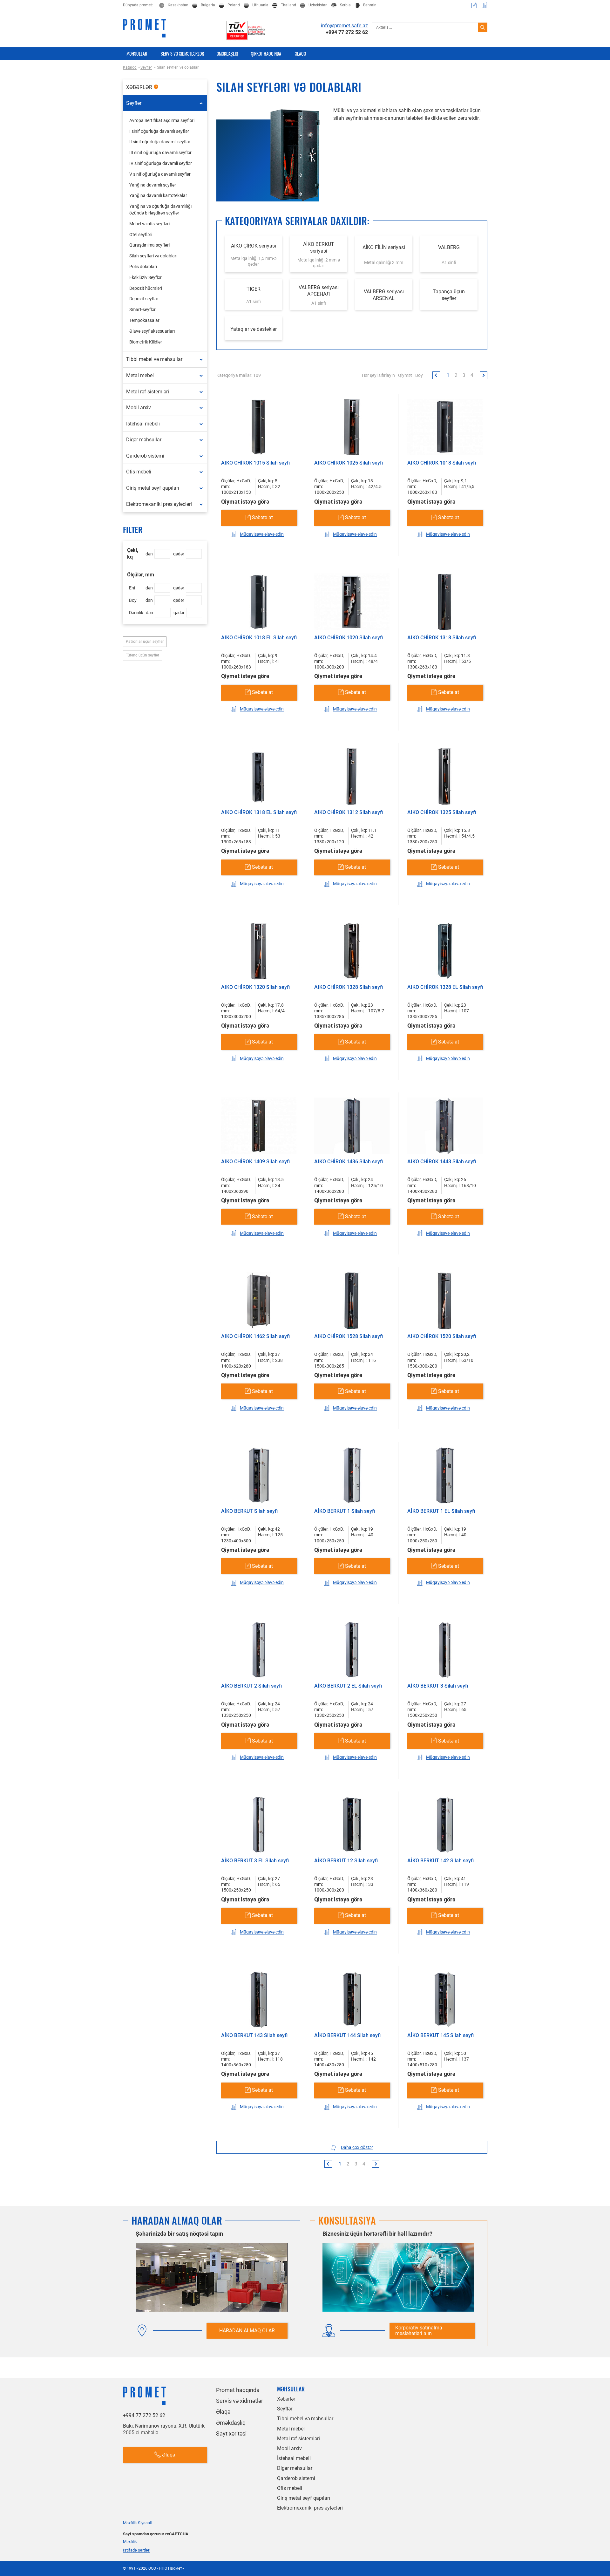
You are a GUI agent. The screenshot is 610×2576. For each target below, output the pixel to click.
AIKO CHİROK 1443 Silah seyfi (442, 1162)
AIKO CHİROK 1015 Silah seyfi (255, 463)
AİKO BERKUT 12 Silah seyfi (346, 1861)
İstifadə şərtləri (137, 2550)
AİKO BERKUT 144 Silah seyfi (347, 2035)
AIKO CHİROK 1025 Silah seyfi (349, 463)
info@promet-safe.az (344, 26)
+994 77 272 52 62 (347, 32)
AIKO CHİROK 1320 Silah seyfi (255, 987)
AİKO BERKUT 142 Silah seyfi (441, 1861)
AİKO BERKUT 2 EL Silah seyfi (348, 1686)
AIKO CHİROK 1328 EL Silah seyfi (445, 987)
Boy (419, 375)
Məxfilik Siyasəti (138, 2523)
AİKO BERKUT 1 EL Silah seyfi (441, 1511)
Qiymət (405, 375)
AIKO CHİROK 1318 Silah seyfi (442, 638)
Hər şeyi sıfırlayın (378, 375)
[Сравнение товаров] (485, 5)
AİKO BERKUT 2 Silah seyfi (251, 1686)
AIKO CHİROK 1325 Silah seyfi (442, 812)
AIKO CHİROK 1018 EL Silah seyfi (259, 638)
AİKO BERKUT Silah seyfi (249, 1511)
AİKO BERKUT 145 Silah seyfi (441, 2035)
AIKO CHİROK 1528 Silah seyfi (349, 1336)
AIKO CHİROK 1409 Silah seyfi (255, 1162)
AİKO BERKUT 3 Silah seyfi (438, 1686)
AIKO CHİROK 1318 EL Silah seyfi (259, 812)
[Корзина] (474, 5)
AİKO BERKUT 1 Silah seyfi (345, 1511)
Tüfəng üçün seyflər (142, 655)
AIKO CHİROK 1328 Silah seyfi (349, 987)
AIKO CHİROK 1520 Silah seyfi (442, 1336)
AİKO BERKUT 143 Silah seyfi (254, 2035)
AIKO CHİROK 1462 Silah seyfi (255, 1336)
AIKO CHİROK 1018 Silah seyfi (442, 463)
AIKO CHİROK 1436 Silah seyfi (349, 1162)
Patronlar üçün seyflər (145, 642)
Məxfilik (130, 2542)
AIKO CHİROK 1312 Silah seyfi (349, 812)
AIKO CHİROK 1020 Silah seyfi (349, 638)
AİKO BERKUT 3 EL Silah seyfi (255, 1861)
